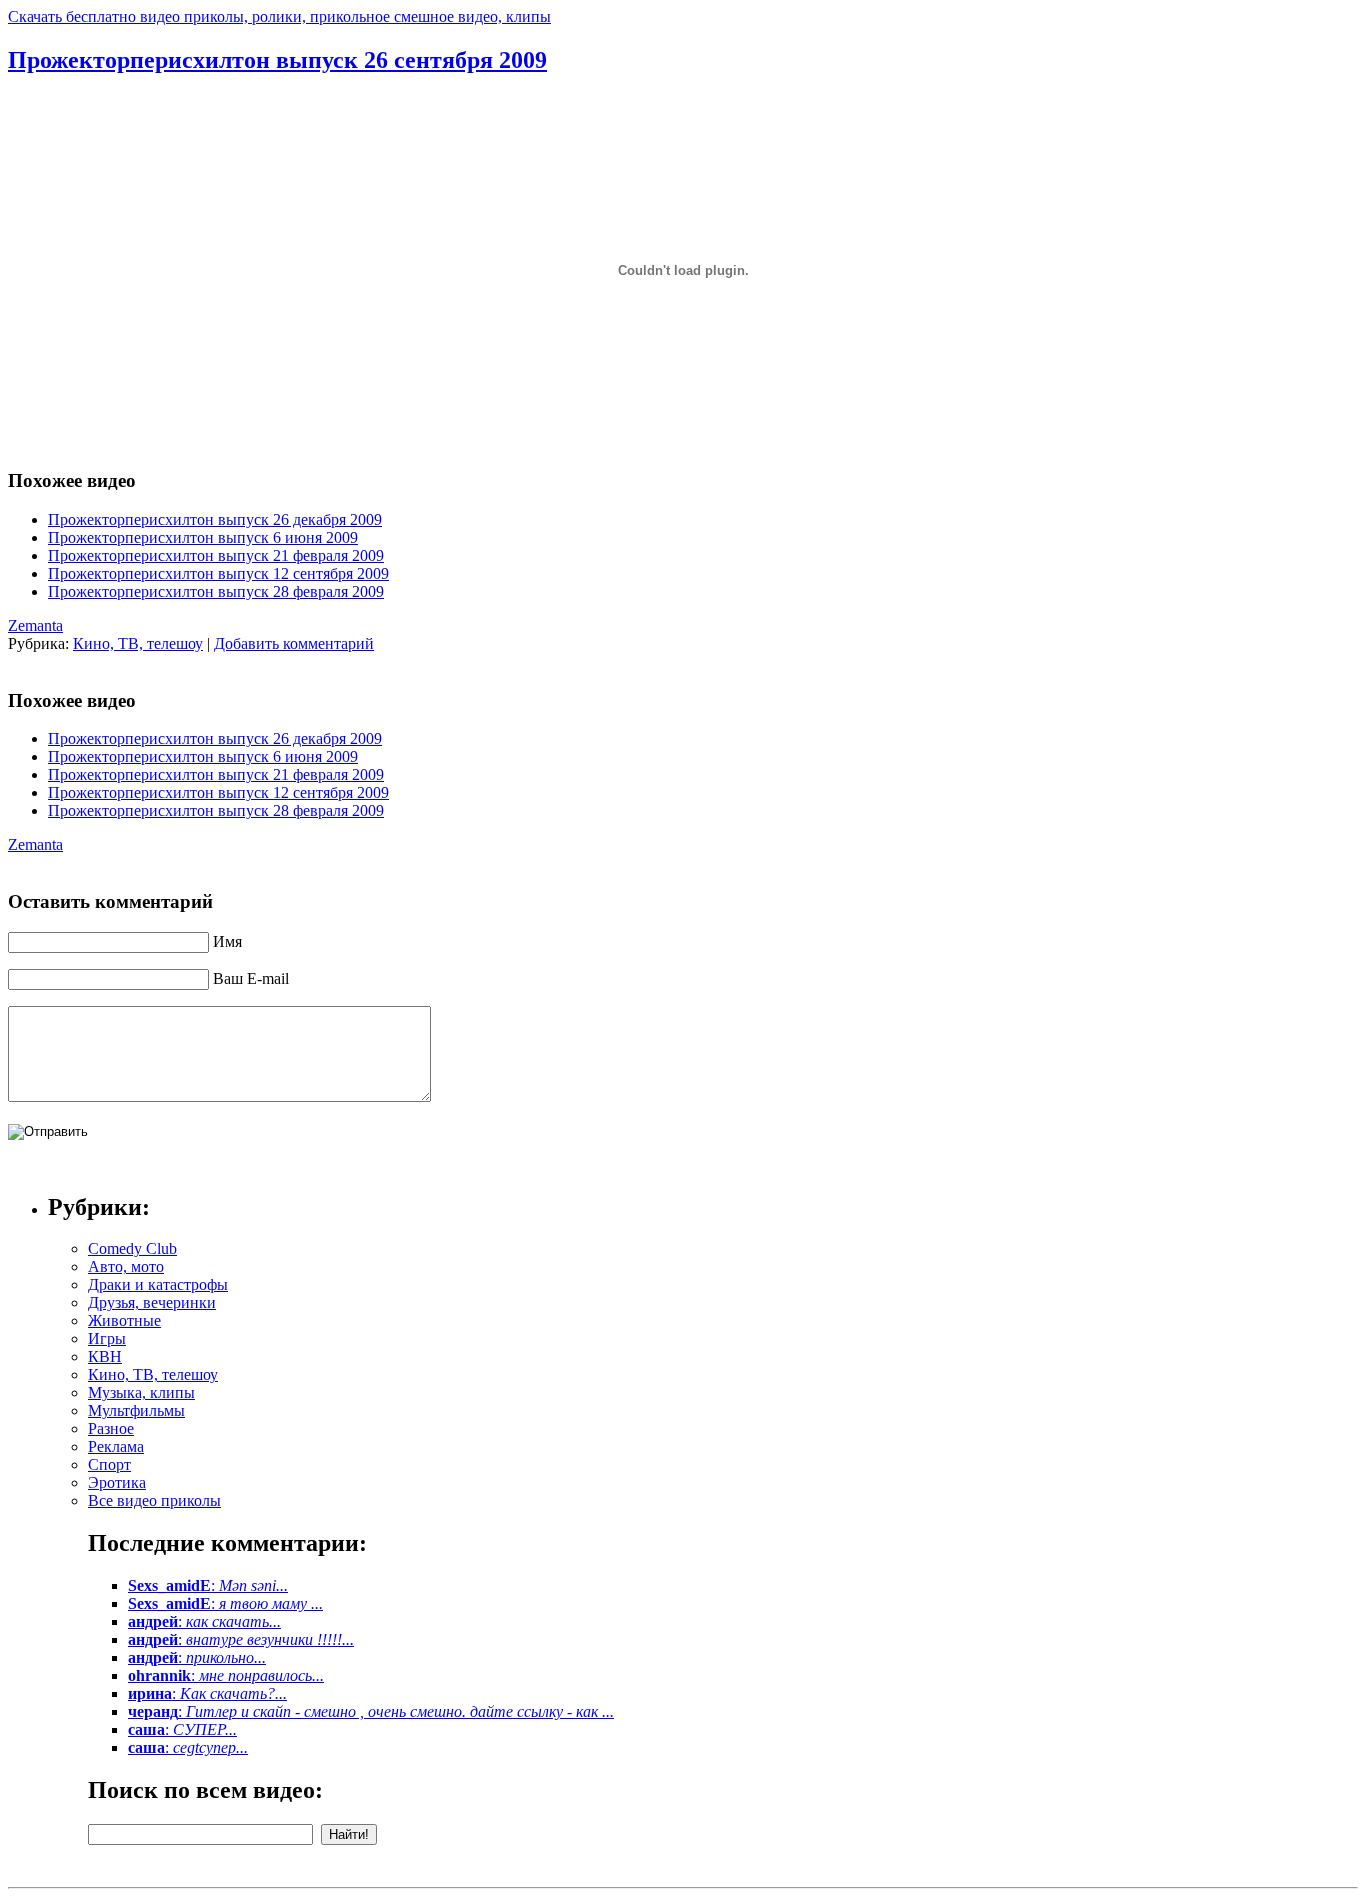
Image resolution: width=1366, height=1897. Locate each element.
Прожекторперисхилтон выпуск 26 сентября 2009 (277, 60)
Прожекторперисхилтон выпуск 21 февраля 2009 (216, 555)
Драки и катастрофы (158, 1284)
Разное (111, 1428)
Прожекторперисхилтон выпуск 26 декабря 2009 (215, 519)
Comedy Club (132, 1248)
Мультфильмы (136, 1410)
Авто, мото (126, 1266)
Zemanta (35, 625)
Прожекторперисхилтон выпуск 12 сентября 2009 (218, 573)
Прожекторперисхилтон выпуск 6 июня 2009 (203, 537)
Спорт (109, 1464)
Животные (124, 1320)
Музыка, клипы (141, 1392)
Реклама (116, 1446)
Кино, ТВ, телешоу (138, 643)
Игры (107, 1338)
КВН (105, 1356)
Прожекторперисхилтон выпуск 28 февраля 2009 (216, 591)
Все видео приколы (154, 1500)
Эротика (117, 1482)
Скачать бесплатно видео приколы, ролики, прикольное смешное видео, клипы (279, 16)
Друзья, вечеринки (152, 1302)
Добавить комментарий (294, 643)
